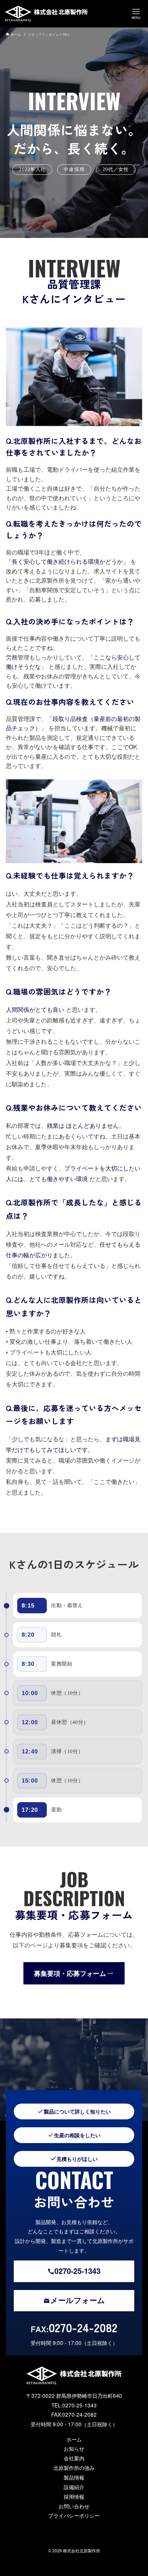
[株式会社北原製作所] (46, 14)
